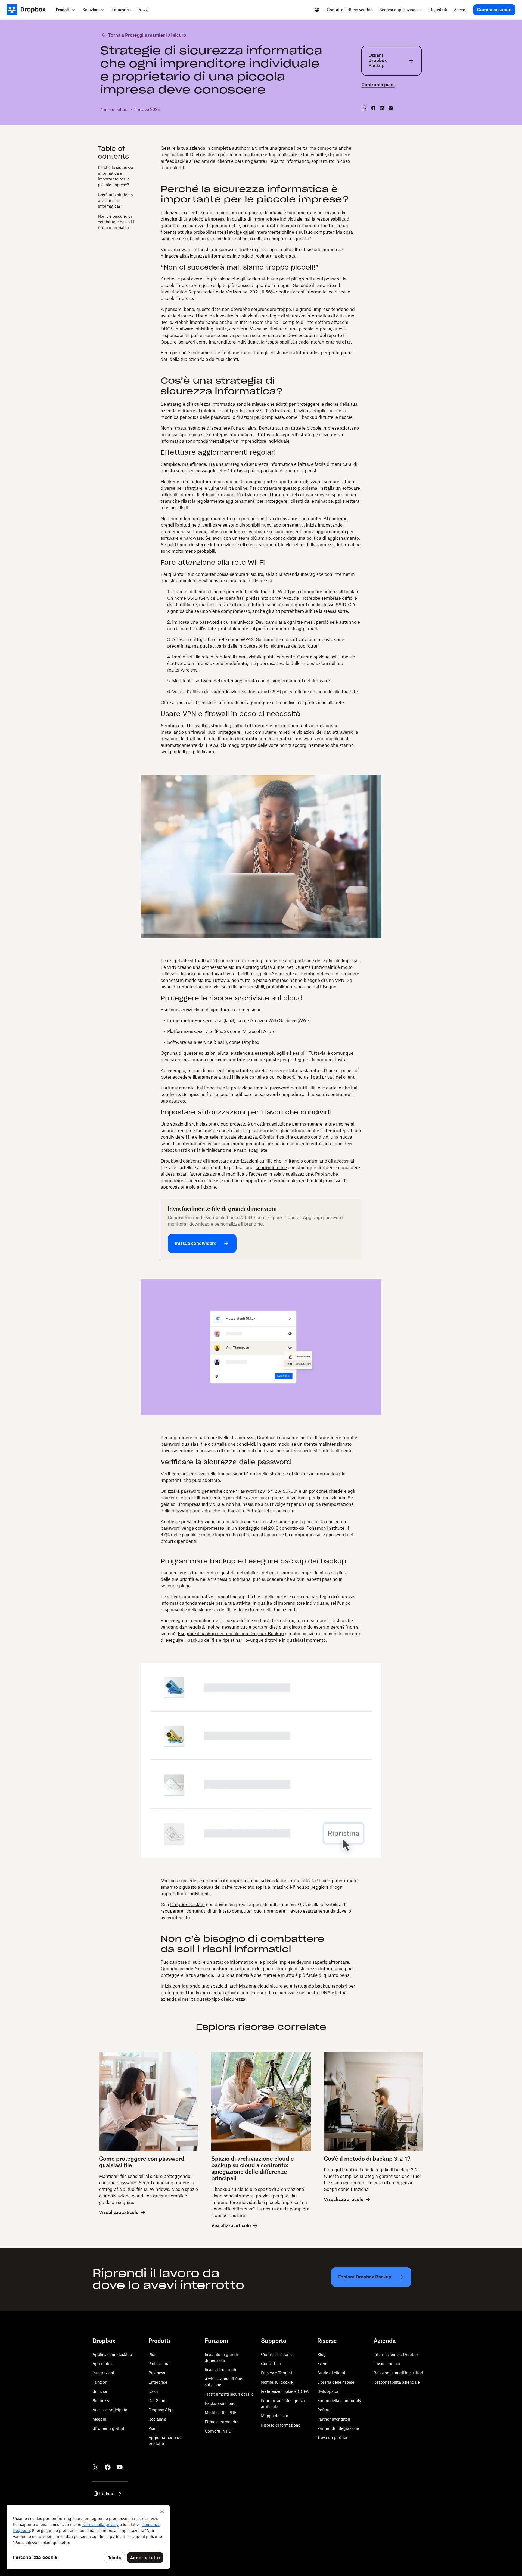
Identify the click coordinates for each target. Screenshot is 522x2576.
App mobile (103, 2364)
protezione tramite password (260, 1088)
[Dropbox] (29, 10)
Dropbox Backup (187, 1904)
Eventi (323, 2364)
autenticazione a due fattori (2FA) (247, 692)
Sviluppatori (328, 2391)
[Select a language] (317, 10)
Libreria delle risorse (336, 2382)
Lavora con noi (387, 2364)
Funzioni (100, 2382)
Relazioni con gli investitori (398, 2373)
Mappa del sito (275, 2416)
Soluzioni (101, 2391)
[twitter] (365, 108)
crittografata (259, 967)
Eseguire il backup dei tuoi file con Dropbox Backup (231, 1634)
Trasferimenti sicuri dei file (229, 2394)
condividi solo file (220, 987)
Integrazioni (103, 2373)
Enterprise (158, 2382)
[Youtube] (120, 2467)
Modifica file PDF (221, 2413)
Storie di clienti (331, 2373)
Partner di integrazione (338, 2428)
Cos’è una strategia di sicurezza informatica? (115, 200)
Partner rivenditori (334, 2419)
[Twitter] (96, 2467)
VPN (211, 961)
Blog (321, 2354)
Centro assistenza (277, 2354)
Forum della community (339, 2401)
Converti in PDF (219, 2431)
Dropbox (250, 1042)
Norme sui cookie (277, 2382)
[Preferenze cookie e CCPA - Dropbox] (88, 2537)
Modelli (99, 2419)
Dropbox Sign (161, 2410)
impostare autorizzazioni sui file (240, 1161)
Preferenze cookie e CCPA (285, 2391)
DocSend (157, 2401)
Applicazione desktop (112, 2354)
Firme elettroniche (222, 2422)
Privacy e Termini (276, 2373)
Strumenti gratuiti (109, 2428)
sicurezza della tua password (216, 1474)
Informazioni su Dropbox (396, 2354)
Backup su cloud (220, 2403)
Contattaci (271, 2364)
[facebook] (373, 108)
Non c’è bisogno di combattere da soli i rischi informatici (116, 222)
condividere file (271, 1167)
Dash (153, 2391)
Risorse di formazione (281, 2425)
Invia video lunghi (221, 2370)
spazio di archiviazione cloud (199, 1124)
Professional (159, 2364)
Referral (324, 2410)
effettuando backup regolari (319, 1986)
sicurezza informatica (210, 256)
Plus (152, 2354)
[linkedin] (382, 108)
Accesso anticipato (110, 2410)
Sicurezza (101, 2401)
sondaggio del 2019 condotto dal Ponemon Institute (291, 1528)
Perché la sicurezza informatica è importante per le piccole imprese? (116, 176)
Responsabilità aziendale (397, 2382)
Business (157, 2373)
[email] (391, 108)
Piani (153, 2428)
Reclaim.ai (158, 2419)
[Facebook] (108, 2467)
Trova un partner (332, 2438)
